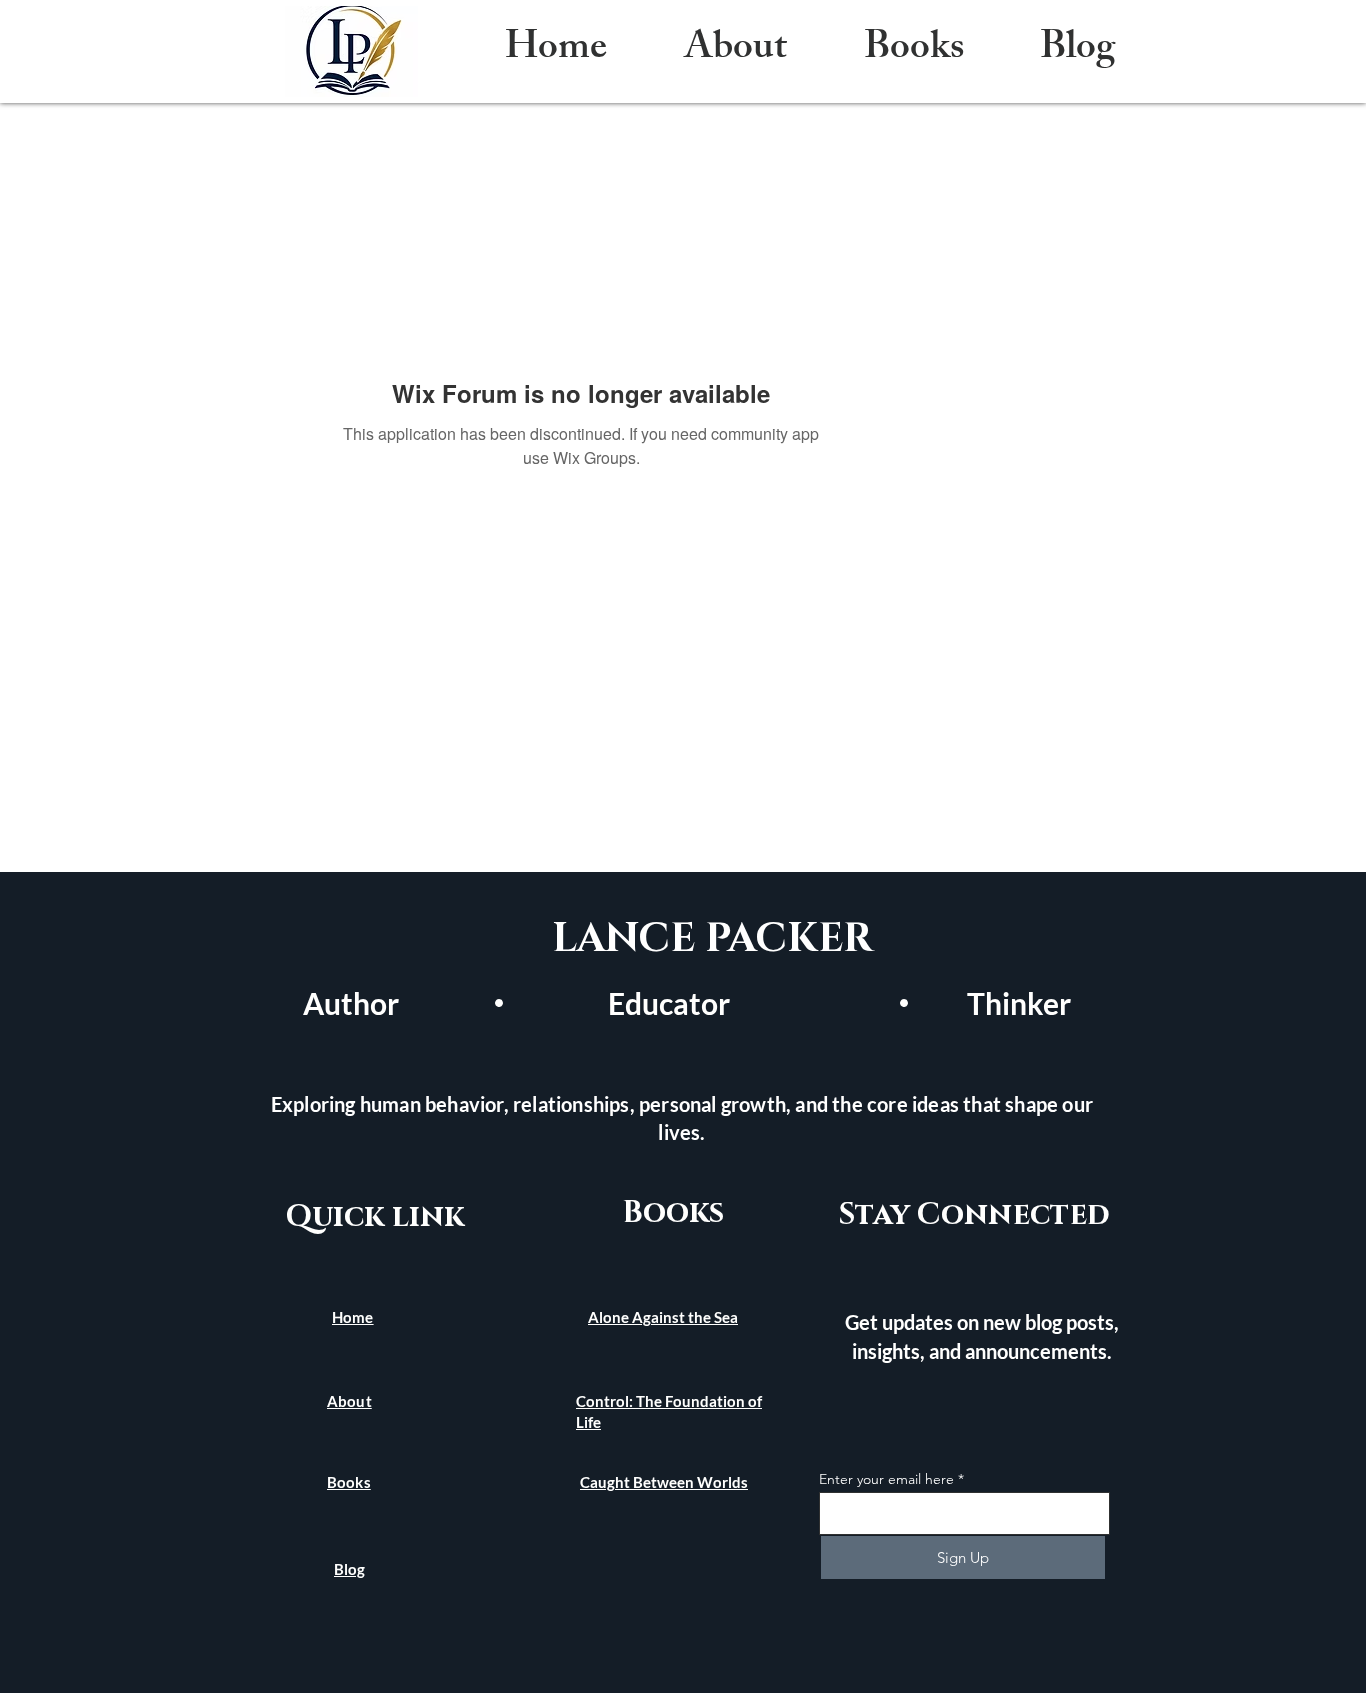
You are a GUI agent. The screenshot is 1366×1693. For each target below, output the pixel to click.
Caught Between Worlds (664, 1482)
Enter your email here (886, 1479)
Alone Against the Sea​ (663, 1317)
